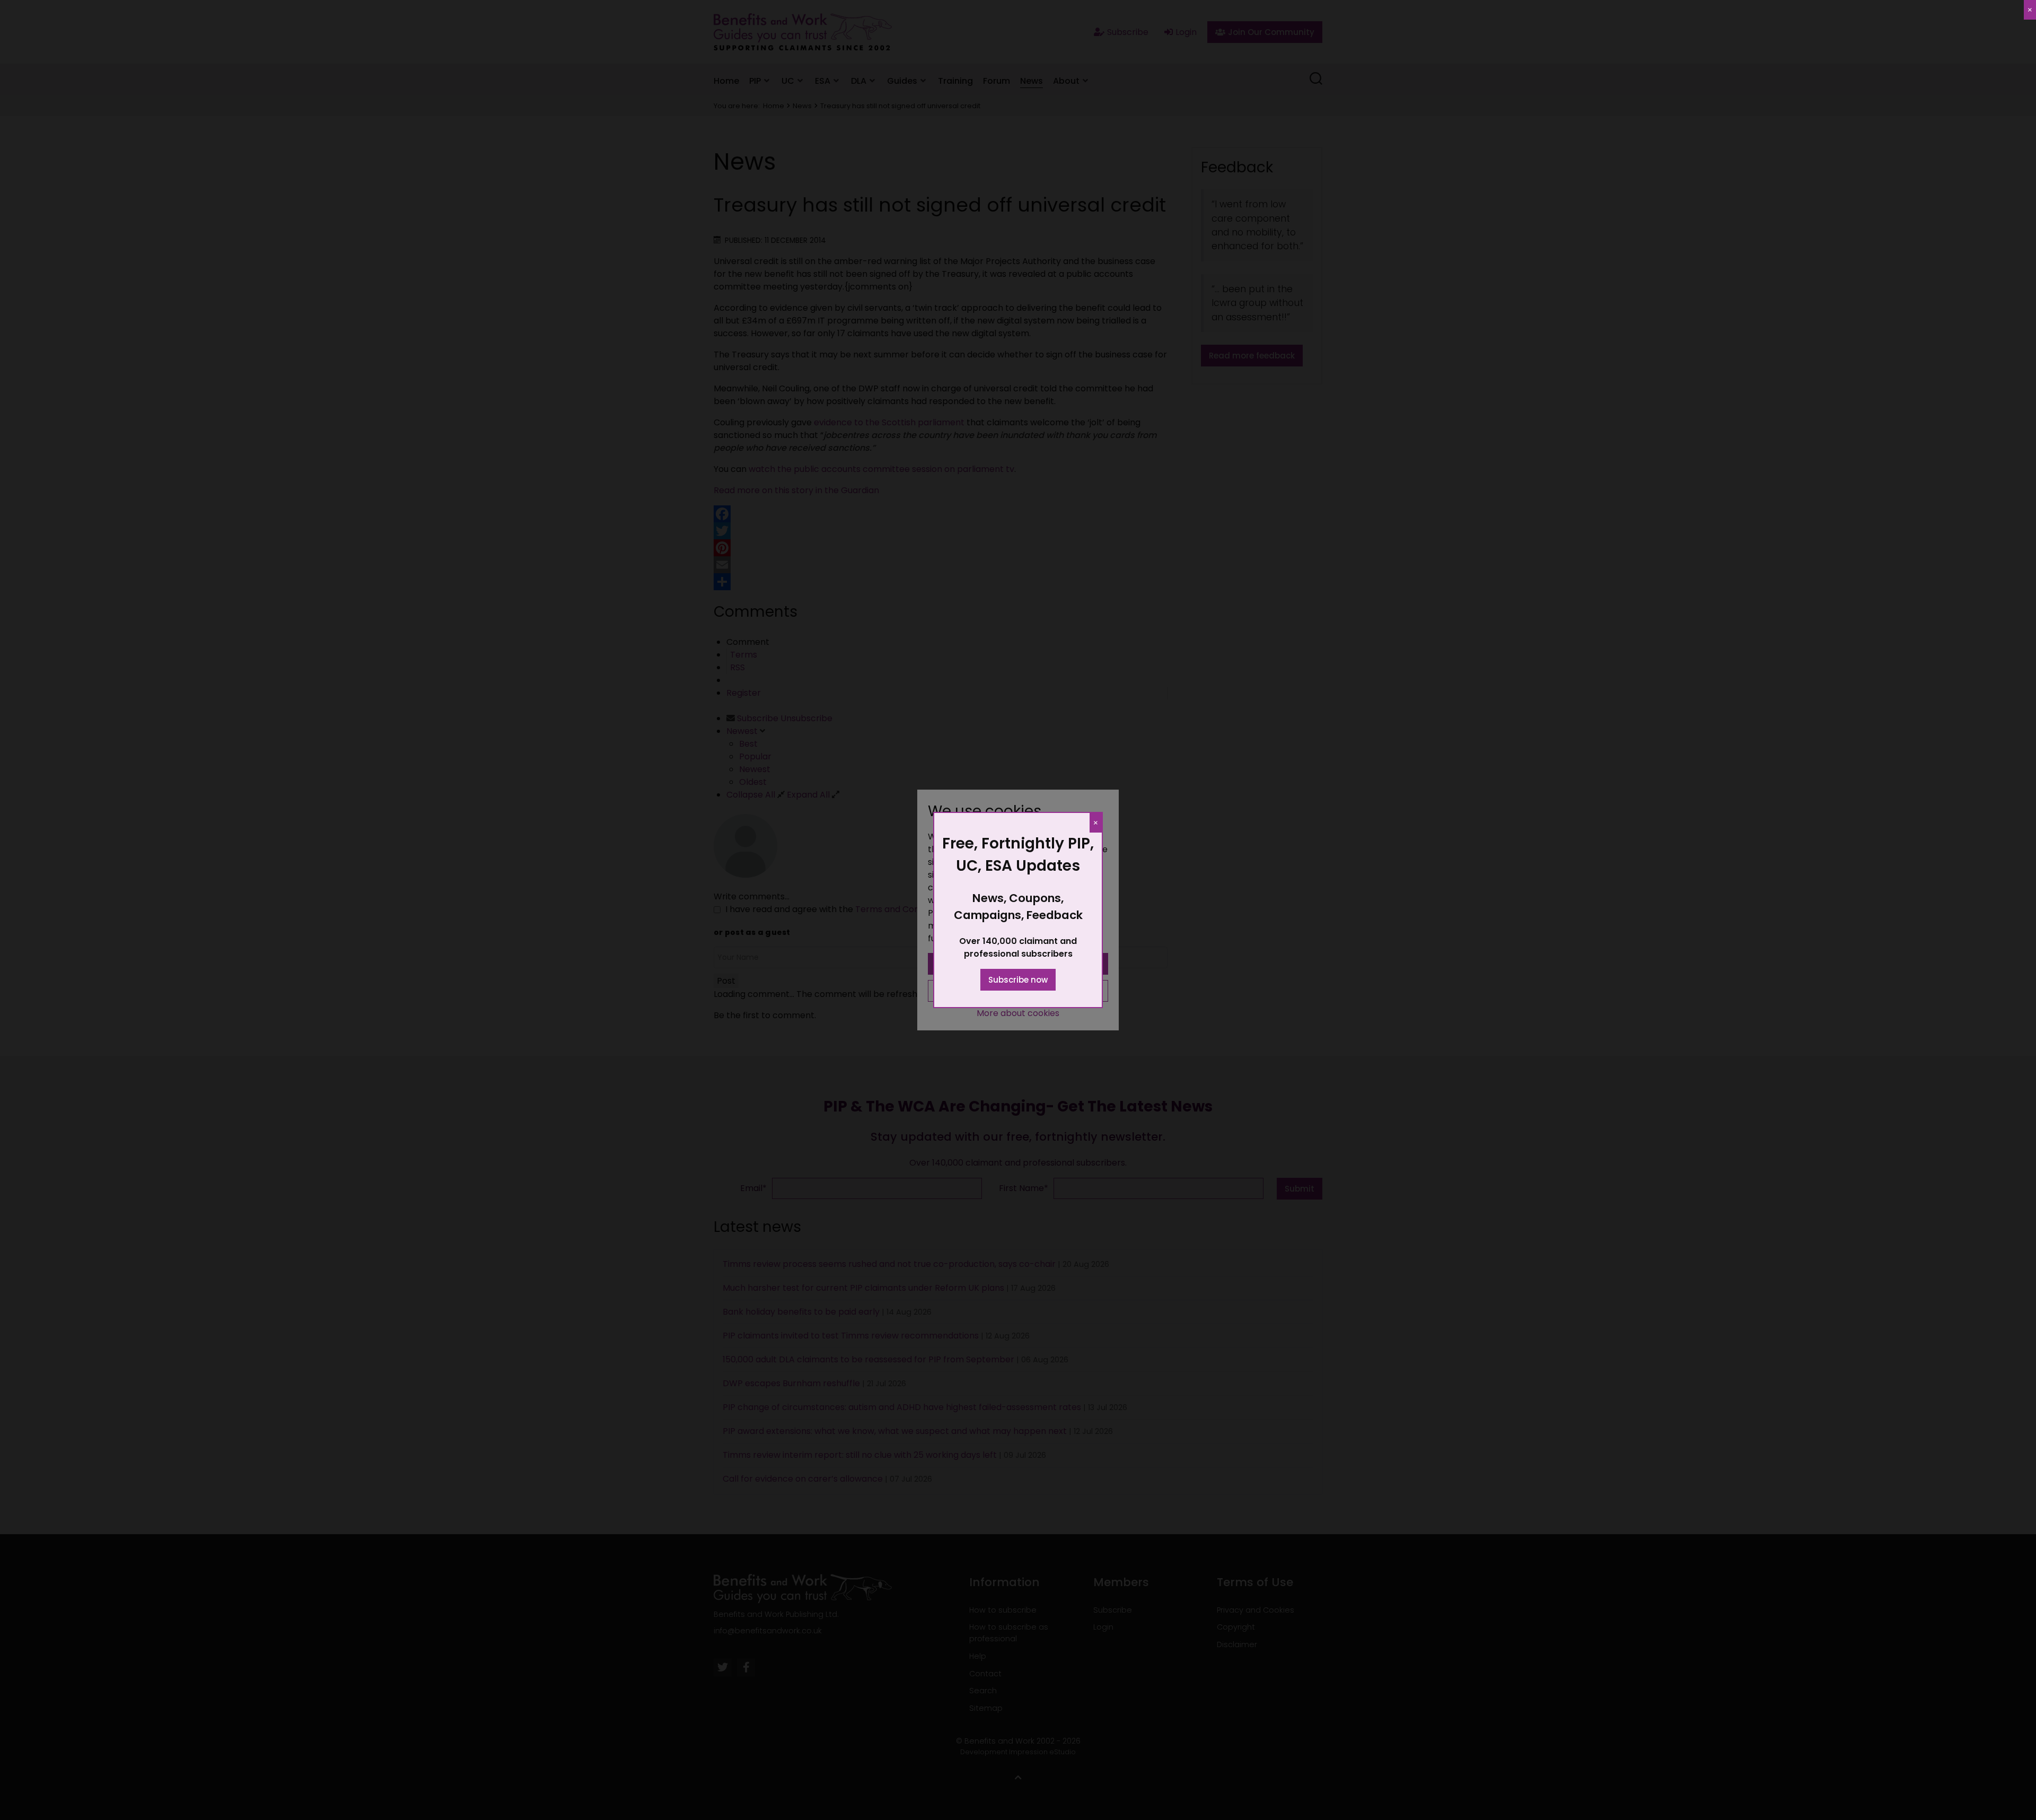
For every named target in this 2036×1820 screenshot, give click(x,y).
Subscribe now (1018, 980)
